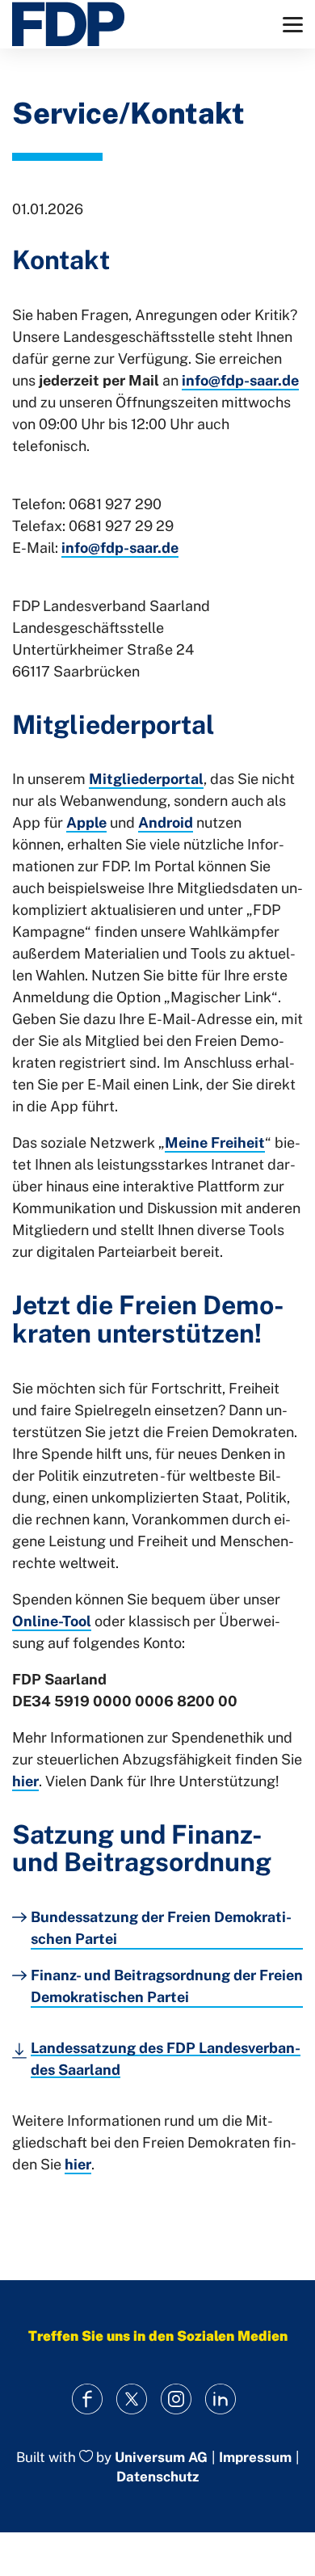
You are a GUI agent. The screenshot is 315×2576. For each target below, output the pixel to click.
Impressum (255, 2458)
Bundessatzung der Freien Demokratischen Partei (161, 1928)
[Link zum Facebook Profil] (87, 2399)
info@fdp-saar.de (240, 380)
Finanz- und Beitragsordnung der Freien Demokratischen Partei (167, 1986)
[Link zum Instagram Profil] (176, 2399)
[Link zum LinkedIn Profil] (220, 2399)
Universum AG (161, 2457)
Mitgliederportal (146, 779)
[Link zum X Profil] (131, 2399)
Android (166, 822)
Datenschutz (157, 2477)
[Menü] (293, 25)
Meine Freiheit (215, 1143)
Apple (86, 822)
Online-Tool (52, 1621)
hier (25, 1781)
